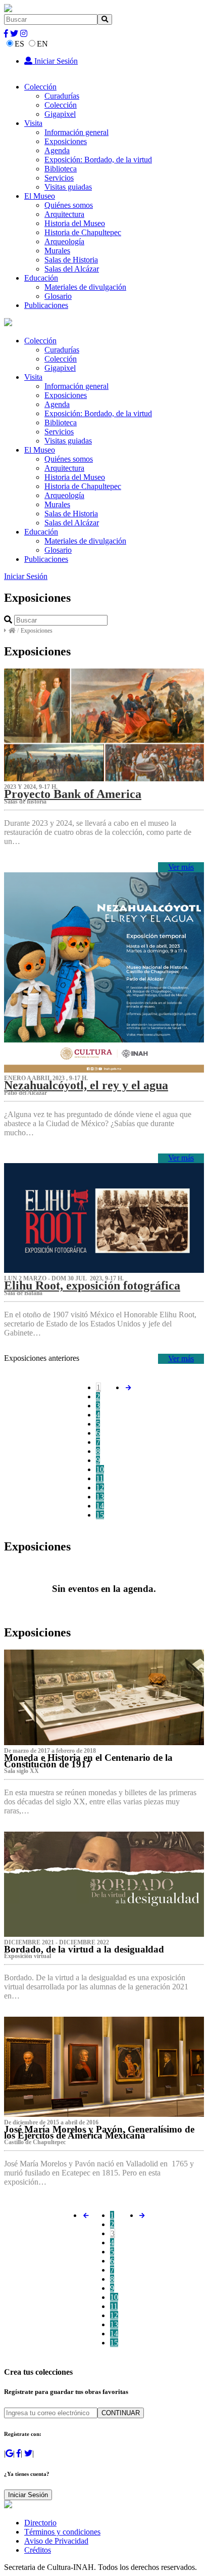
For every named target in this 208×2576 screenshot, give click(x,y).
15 (100, 1515)
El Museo (40, 196)
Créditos (38, 2550)
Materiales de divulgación (85, 287)
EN (42, 44)
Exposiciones (66, 141)
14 (100, 1506)
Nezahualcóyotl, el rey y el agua (86, 1085)
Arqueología (64, 241)
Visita (33, 123)
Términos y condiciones (62, 2532)
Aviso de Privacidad (56, 2541)
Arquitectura (64, 214)
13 (100, 1497)
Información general (76, 132)
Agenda (57, 150)
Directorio (40, 2523)
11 (100, 1478)
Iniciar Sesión (55, 61)
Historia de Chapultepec (83, 232)
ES (19, 44)
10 (100, 1469)
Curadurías (62, 96)
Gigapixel (60, 114)
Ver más (181, 867)
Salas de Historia (71, 260)
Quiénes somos (69, 205)
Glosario (58, 296)
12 (100, 1487)
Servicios (59, 178)
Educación (41, 278)
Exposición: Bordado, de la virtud (98, 160)
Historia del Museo (75, 223)
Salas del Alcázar (72, 269)
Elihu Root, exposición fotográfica (92, 1285)
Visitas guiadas (68, 187)
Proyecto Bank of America (73, 794)
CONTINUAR (121, 2413)
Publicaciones (46, 305)
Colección (40, 87)
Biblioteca (61, 169)
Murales (57, 251)
